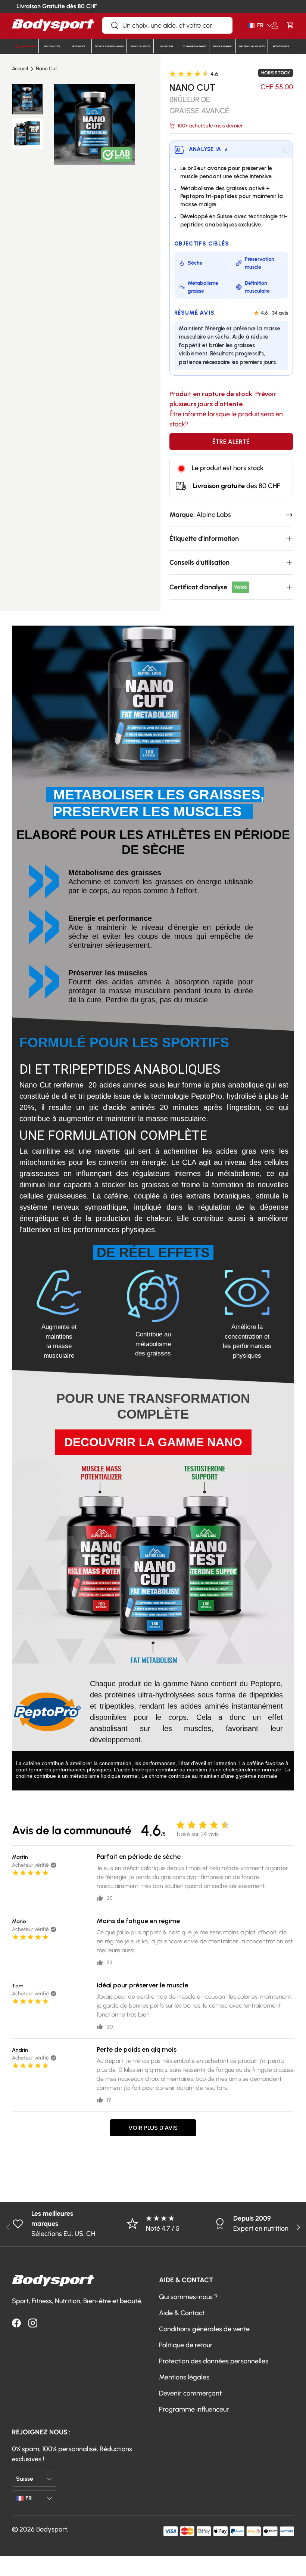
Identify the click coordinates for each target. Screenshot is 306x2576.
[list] (94, 124)
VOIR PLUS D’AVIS (153, 2128)
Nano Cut (46, 69)
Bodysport (52, 2529)
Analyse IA (208, 149)
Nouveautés (52, 46)
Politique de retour (186, 2345)
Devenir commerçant (190, 2393)
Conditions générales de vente (204, 2329)
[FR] (249, 25)
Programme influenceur (194, 2409)
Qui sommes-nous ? (188, 2297)
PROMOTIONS (28, 46)
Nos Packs (79, 46)
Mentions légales (184, 2377)
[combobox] (167, 25)
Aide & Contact (182, 2313)
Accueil (20, 69)
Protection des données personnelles (214, 2361)
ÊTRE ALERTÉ (231, 442)
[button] (290, 25)
